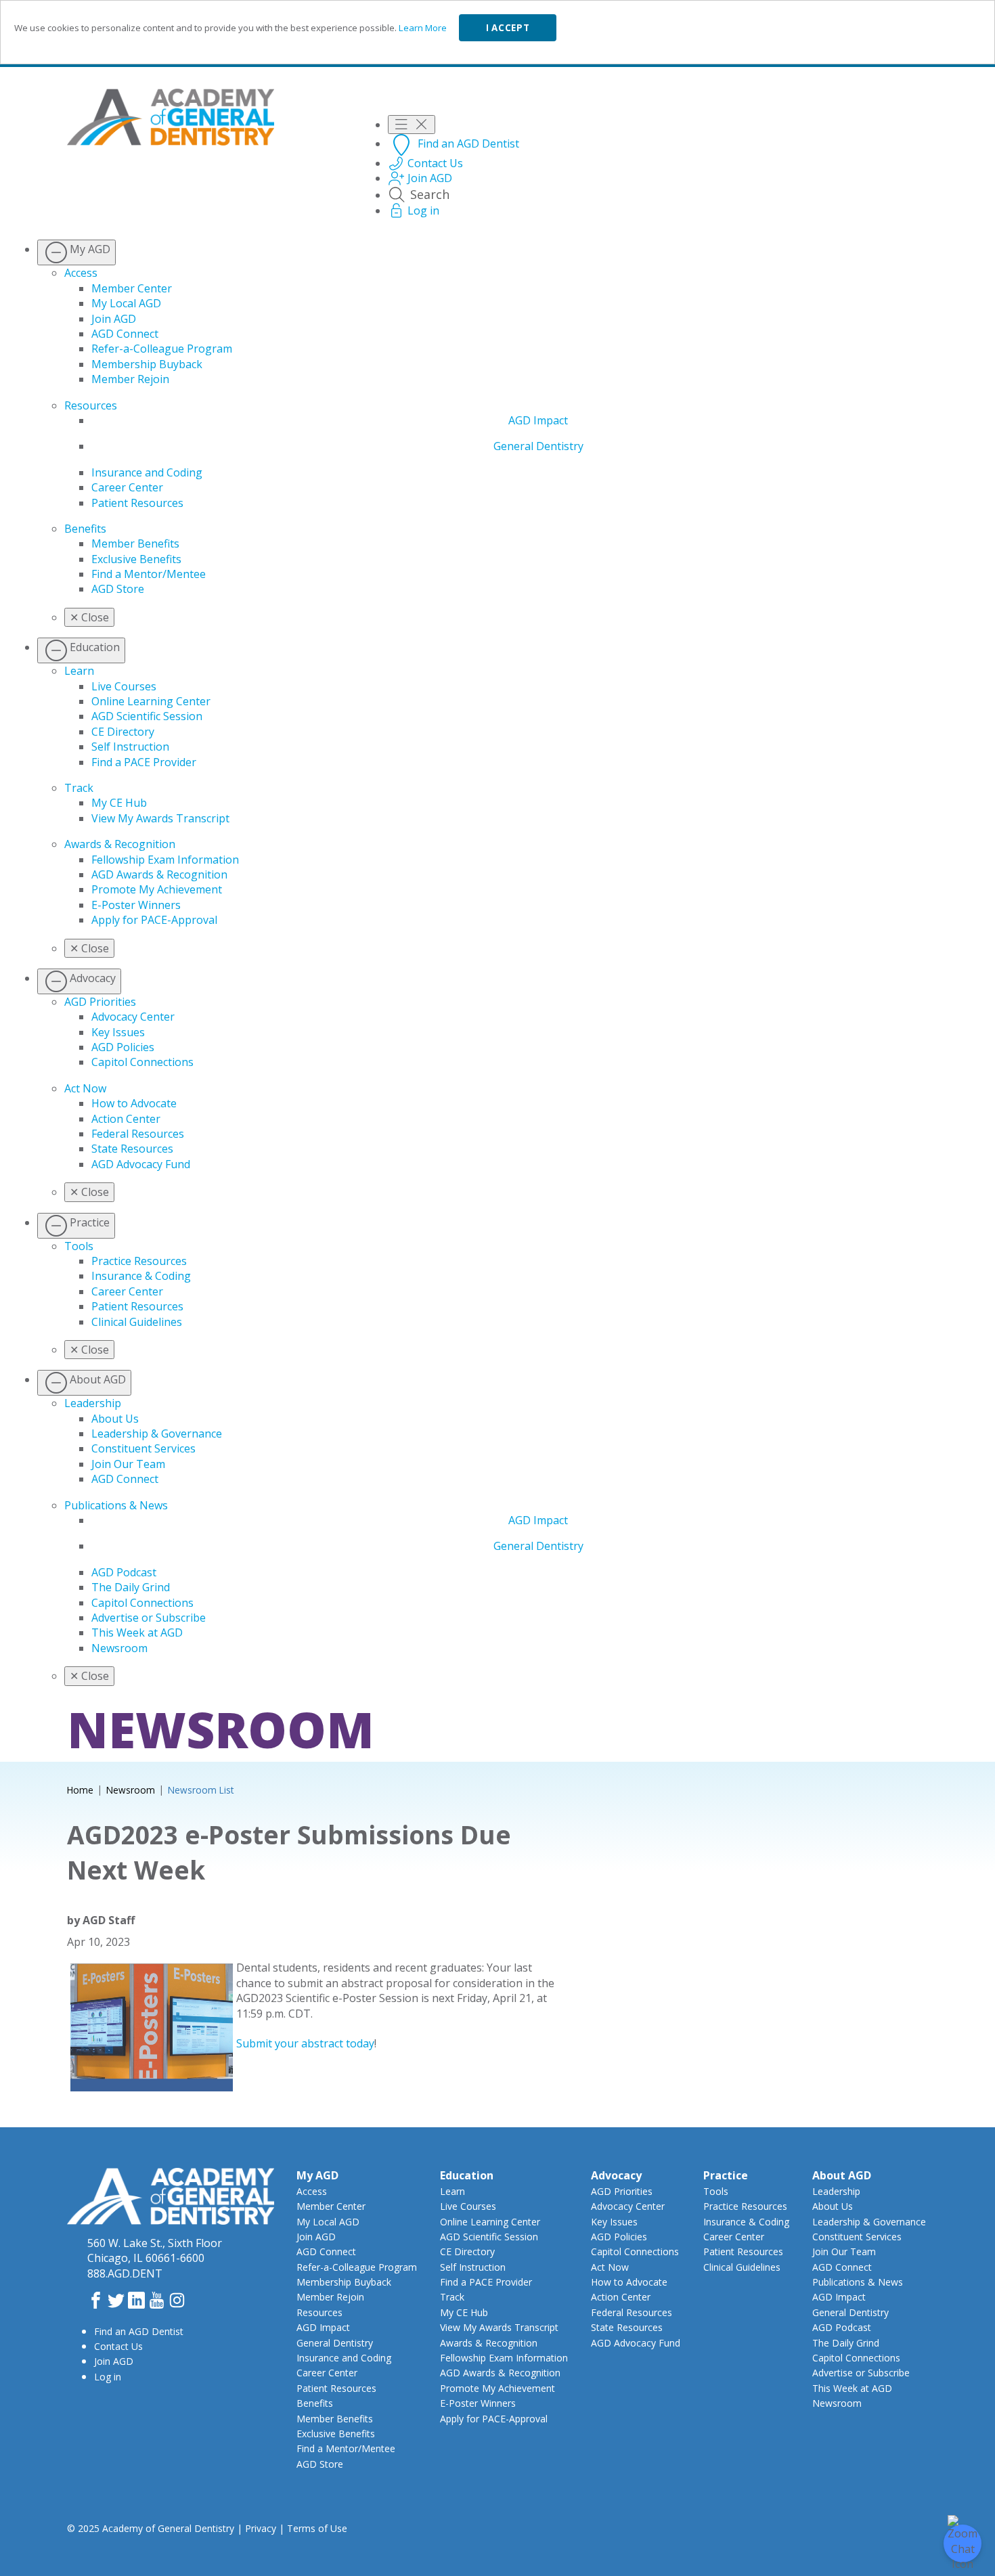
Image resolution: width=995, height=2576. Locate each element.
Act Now (85, 1088)
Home (80, 1790)
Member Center (132, 288)
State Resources (132, 1149)
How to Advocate (134, 1103)
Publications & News (116, 1505)
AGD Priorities (100, 1002)
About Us (115, 1419)
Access (81, 273)
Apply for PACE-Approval (154, 920)
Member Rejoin (130, 379)
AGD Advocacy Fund (141, 1164)
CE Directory (123, 732)
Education (467, 2175)
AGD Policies (123, 1047)
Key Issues (118, 1032)
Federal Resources (138, 1134)
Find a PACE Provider (144, 762)
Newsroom (119, 1648)
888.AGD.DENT (125, 2273)
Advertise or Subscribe (149, 1618)
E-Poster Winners (136, 905)
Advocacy (616, 2175)
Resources (91, 405)
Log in (108, 2377)
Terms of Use (317, 2528)
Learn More (423, 28)
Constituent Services (143, 1448)
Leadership (93, 1403)
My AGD (317, 2175)
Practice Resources (139, 1261)
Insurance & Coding (141, 1276)
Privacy (261, 2528)
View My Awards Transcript (160, 818)
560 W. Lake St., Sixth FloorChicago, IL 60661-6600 (155, 2250)
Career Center (127, 487)
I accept (508, 28)
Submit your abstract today (305, 2043)
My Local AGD (126, 303)
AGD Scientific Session (147, 716)
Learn (79, 671)
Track (79, 788)
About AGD (842, 2175)
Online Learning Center (151, 701)
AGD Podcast (124, 1572)
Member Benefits (135, 543)
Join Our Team (128, 1464)
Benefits (85, 529)
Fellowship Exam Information (165, 860)
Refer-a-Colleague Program (162, 349)
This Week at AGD (137, 1633)
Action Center (126, 1119)
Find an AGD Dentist (139, 2331)
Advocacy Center (133, 1017)
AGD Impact (538, 420)
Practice (726, 2175)
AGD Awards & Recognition (159, 874)
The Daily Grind (131, 1587)
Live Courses (124, 686)
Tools (79, 1246)
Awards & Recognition (120, 844)
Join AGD (114, 319)
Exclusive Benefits (136, 559)
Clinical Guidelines (137, 1322)
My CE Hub (119, 803)
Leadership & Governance (157, 1434)
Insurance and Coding (147, 472)
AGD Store (118, 589)
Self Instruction (130, 747)
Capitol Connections (142, 1062)
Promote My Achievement (157, 889)
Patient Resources (137, 503)
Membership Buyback (147, 364)
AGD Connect (125, 334)
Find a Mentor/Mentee (149, 574)
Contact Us (118, 2346)
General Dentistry (538, 446)
